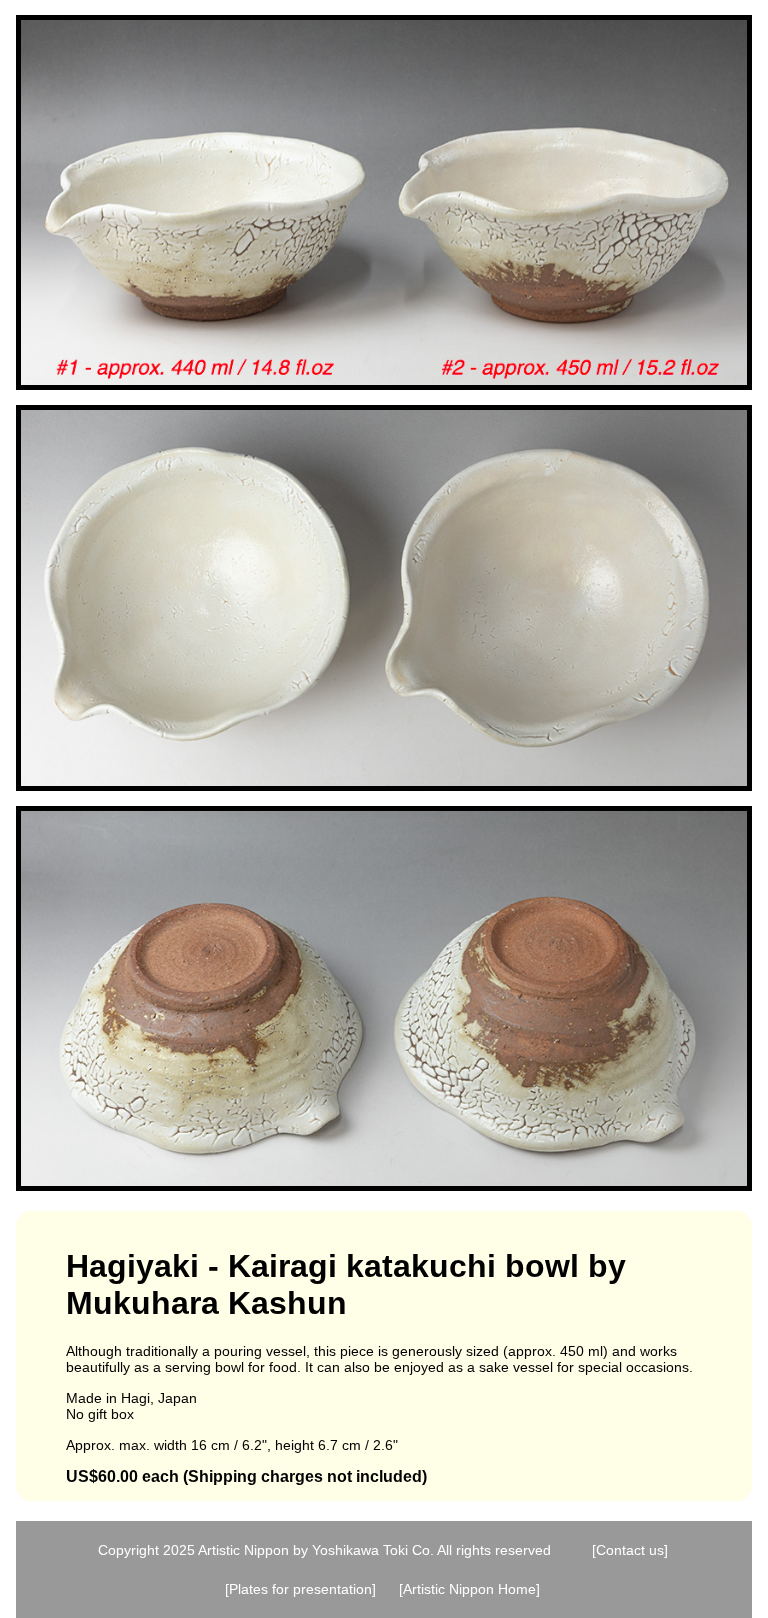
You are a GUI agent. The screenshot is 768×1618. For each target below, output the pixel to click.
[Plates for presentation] (300, 1589)
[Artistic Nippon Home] (469, 1589)
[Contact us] (630, 1550)
